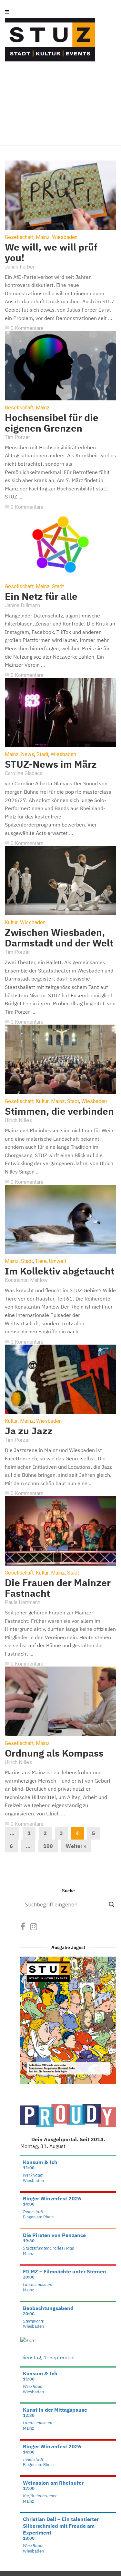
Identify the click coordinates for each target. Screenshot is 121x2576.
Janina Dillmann (22, 605)
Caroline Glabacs (24, 773)
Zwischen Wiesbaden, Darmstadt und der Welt (59, 937)
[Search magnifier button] (112, 1905)
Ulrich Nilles (18, 1120)
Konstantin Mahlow (26, 1280)
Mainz (43, 237)
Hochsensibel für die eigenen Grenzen (52, 423)
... (12, 1833)
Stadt (58, 587)
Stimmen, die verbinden (59, 1111)
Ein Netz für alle (41, 596)
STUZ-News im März (51, 764)
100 (48, 1846)
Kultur (11, 923)
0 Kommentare (24, 328)
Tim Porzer (17, 437)
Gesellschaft (19, 237)
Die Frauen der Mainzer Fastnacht (58, 1588)
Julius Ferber (20, 267)
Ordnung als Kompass (54, 1753)
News (28, 754)
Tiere (41, 1261)
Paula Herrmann (23, 1602)
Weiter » (76, 1846)
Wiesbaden (65, 237)
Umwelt (58, 1261)
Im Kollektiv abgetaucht (60, 1271)
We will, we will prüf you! (51, 252)
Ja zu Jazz (29, 1431)
